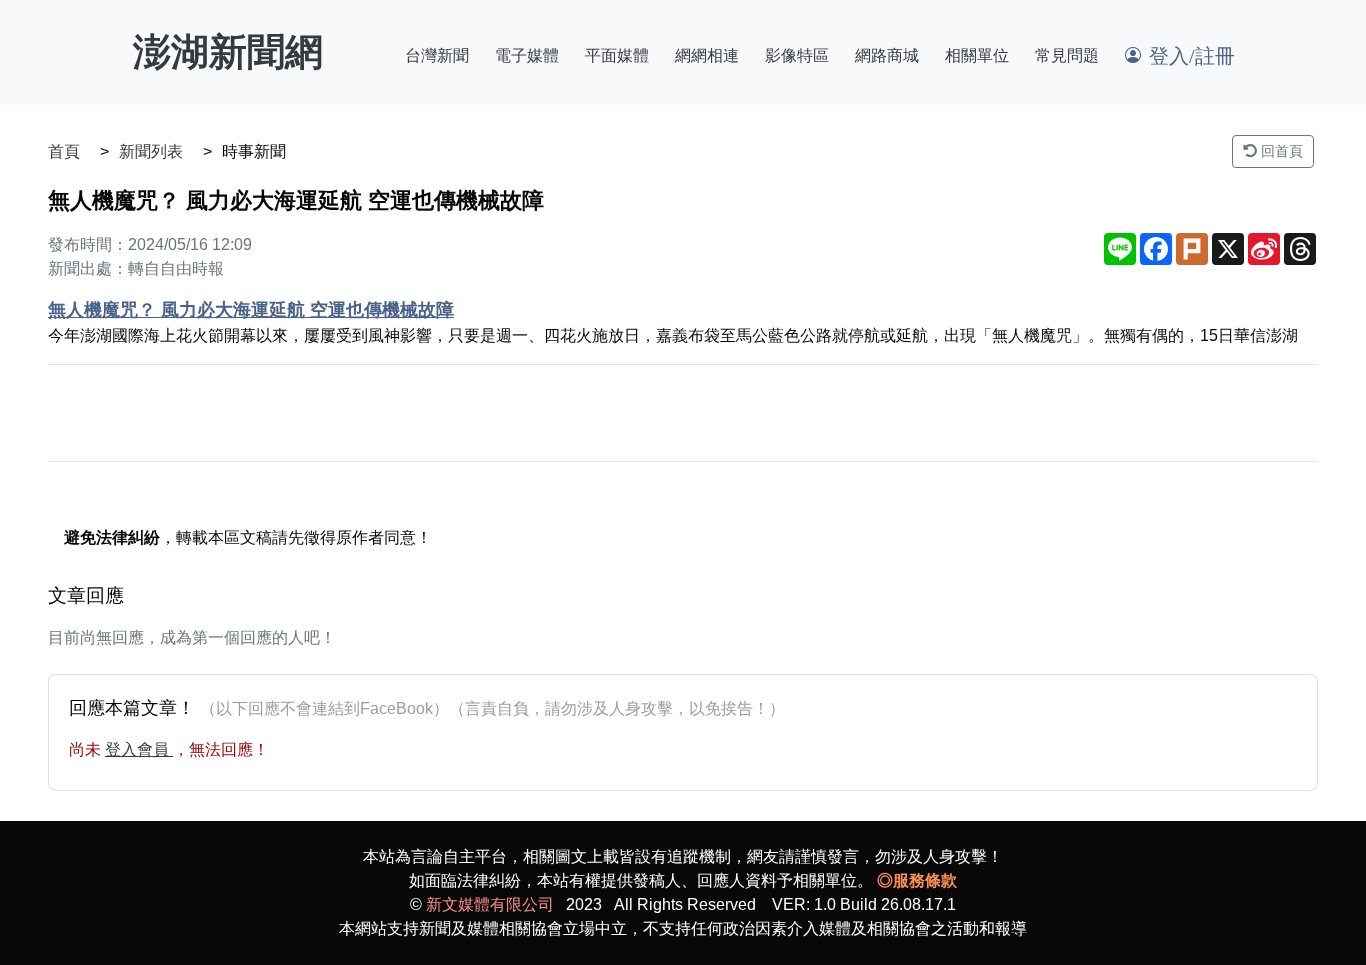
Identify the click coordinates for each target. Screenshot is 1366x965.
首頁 (64, 151)
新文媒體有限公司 (490, 904)
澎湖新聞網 (228, 52)
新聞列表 (151, 151)
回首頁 (1280, 151)
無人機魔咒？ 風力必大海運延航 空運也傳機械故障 (251, 310)
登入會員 (139, 749)
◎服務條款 (917, 880)
